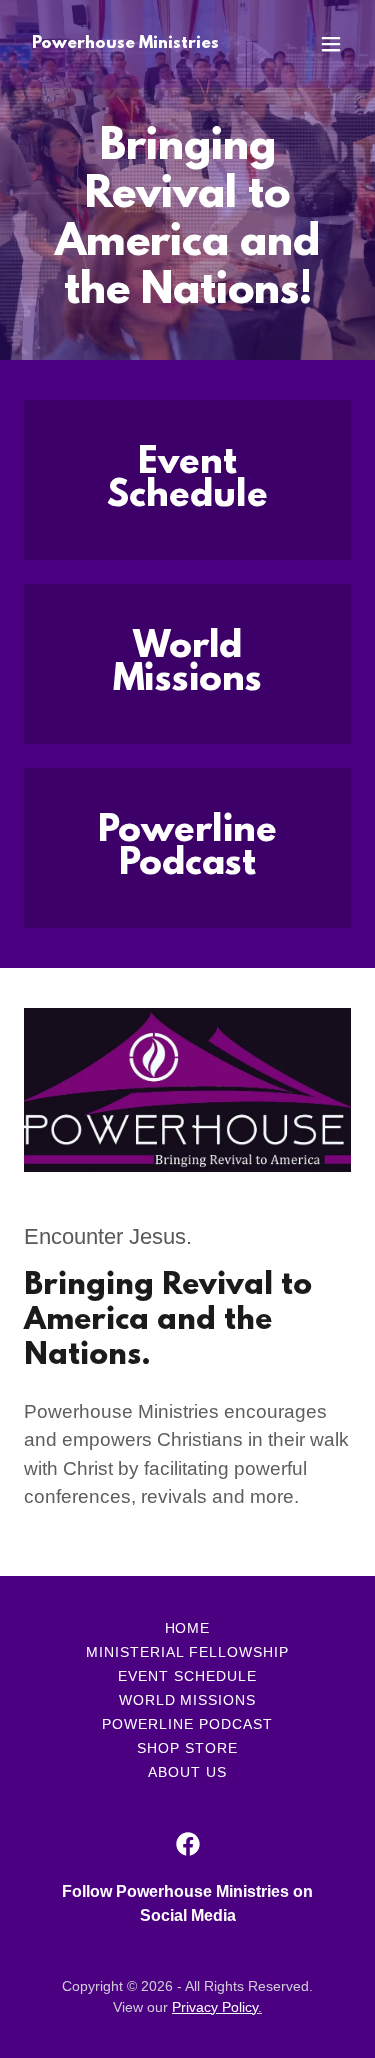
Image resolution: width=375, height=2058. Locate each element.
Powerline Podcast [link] (187, 1724)
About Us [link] (187, 1772)
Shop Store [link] (187, 1748)
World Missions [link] (188, 1700)
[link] (125, 42)
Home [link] (188, 1628)
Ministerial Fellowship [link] (187, 1652)
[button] (331, 44)
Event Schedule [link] (187, 1676)
